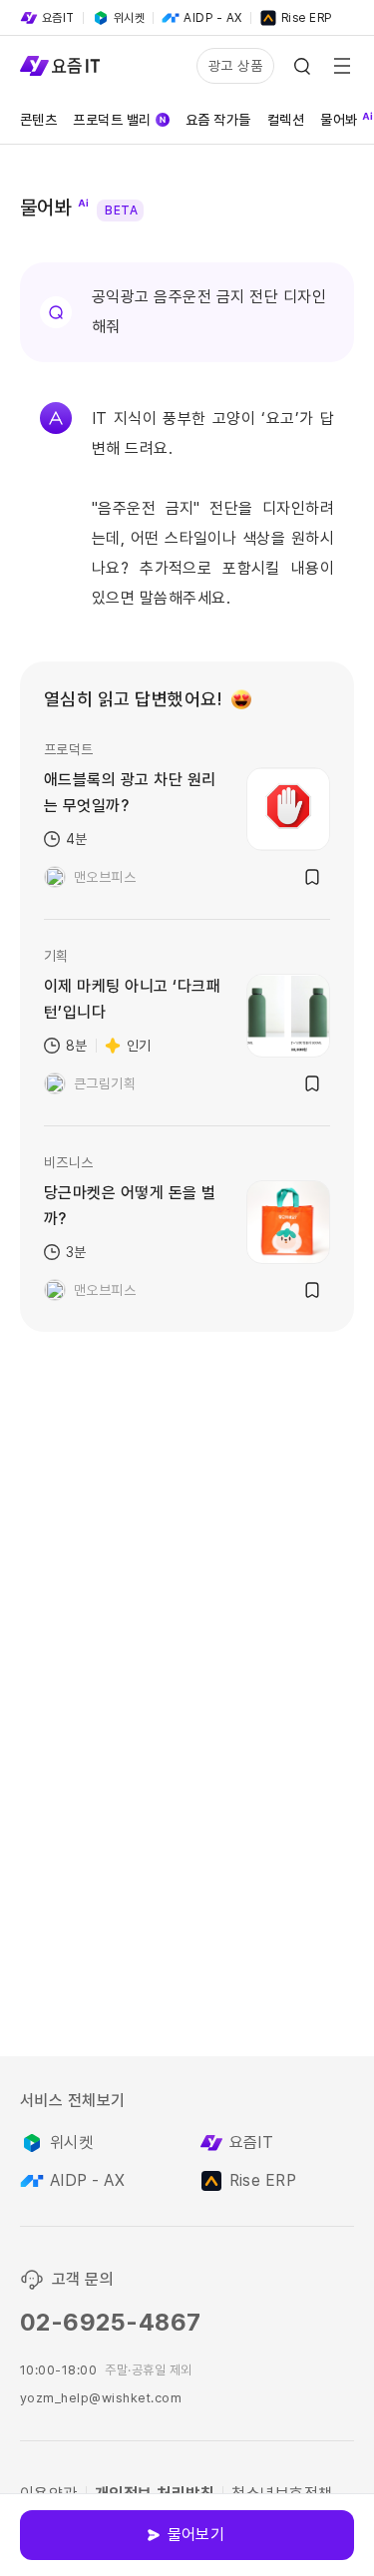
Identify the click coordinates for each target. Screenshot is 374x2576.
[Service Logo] (60, 66)
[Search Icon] (302, 66)
